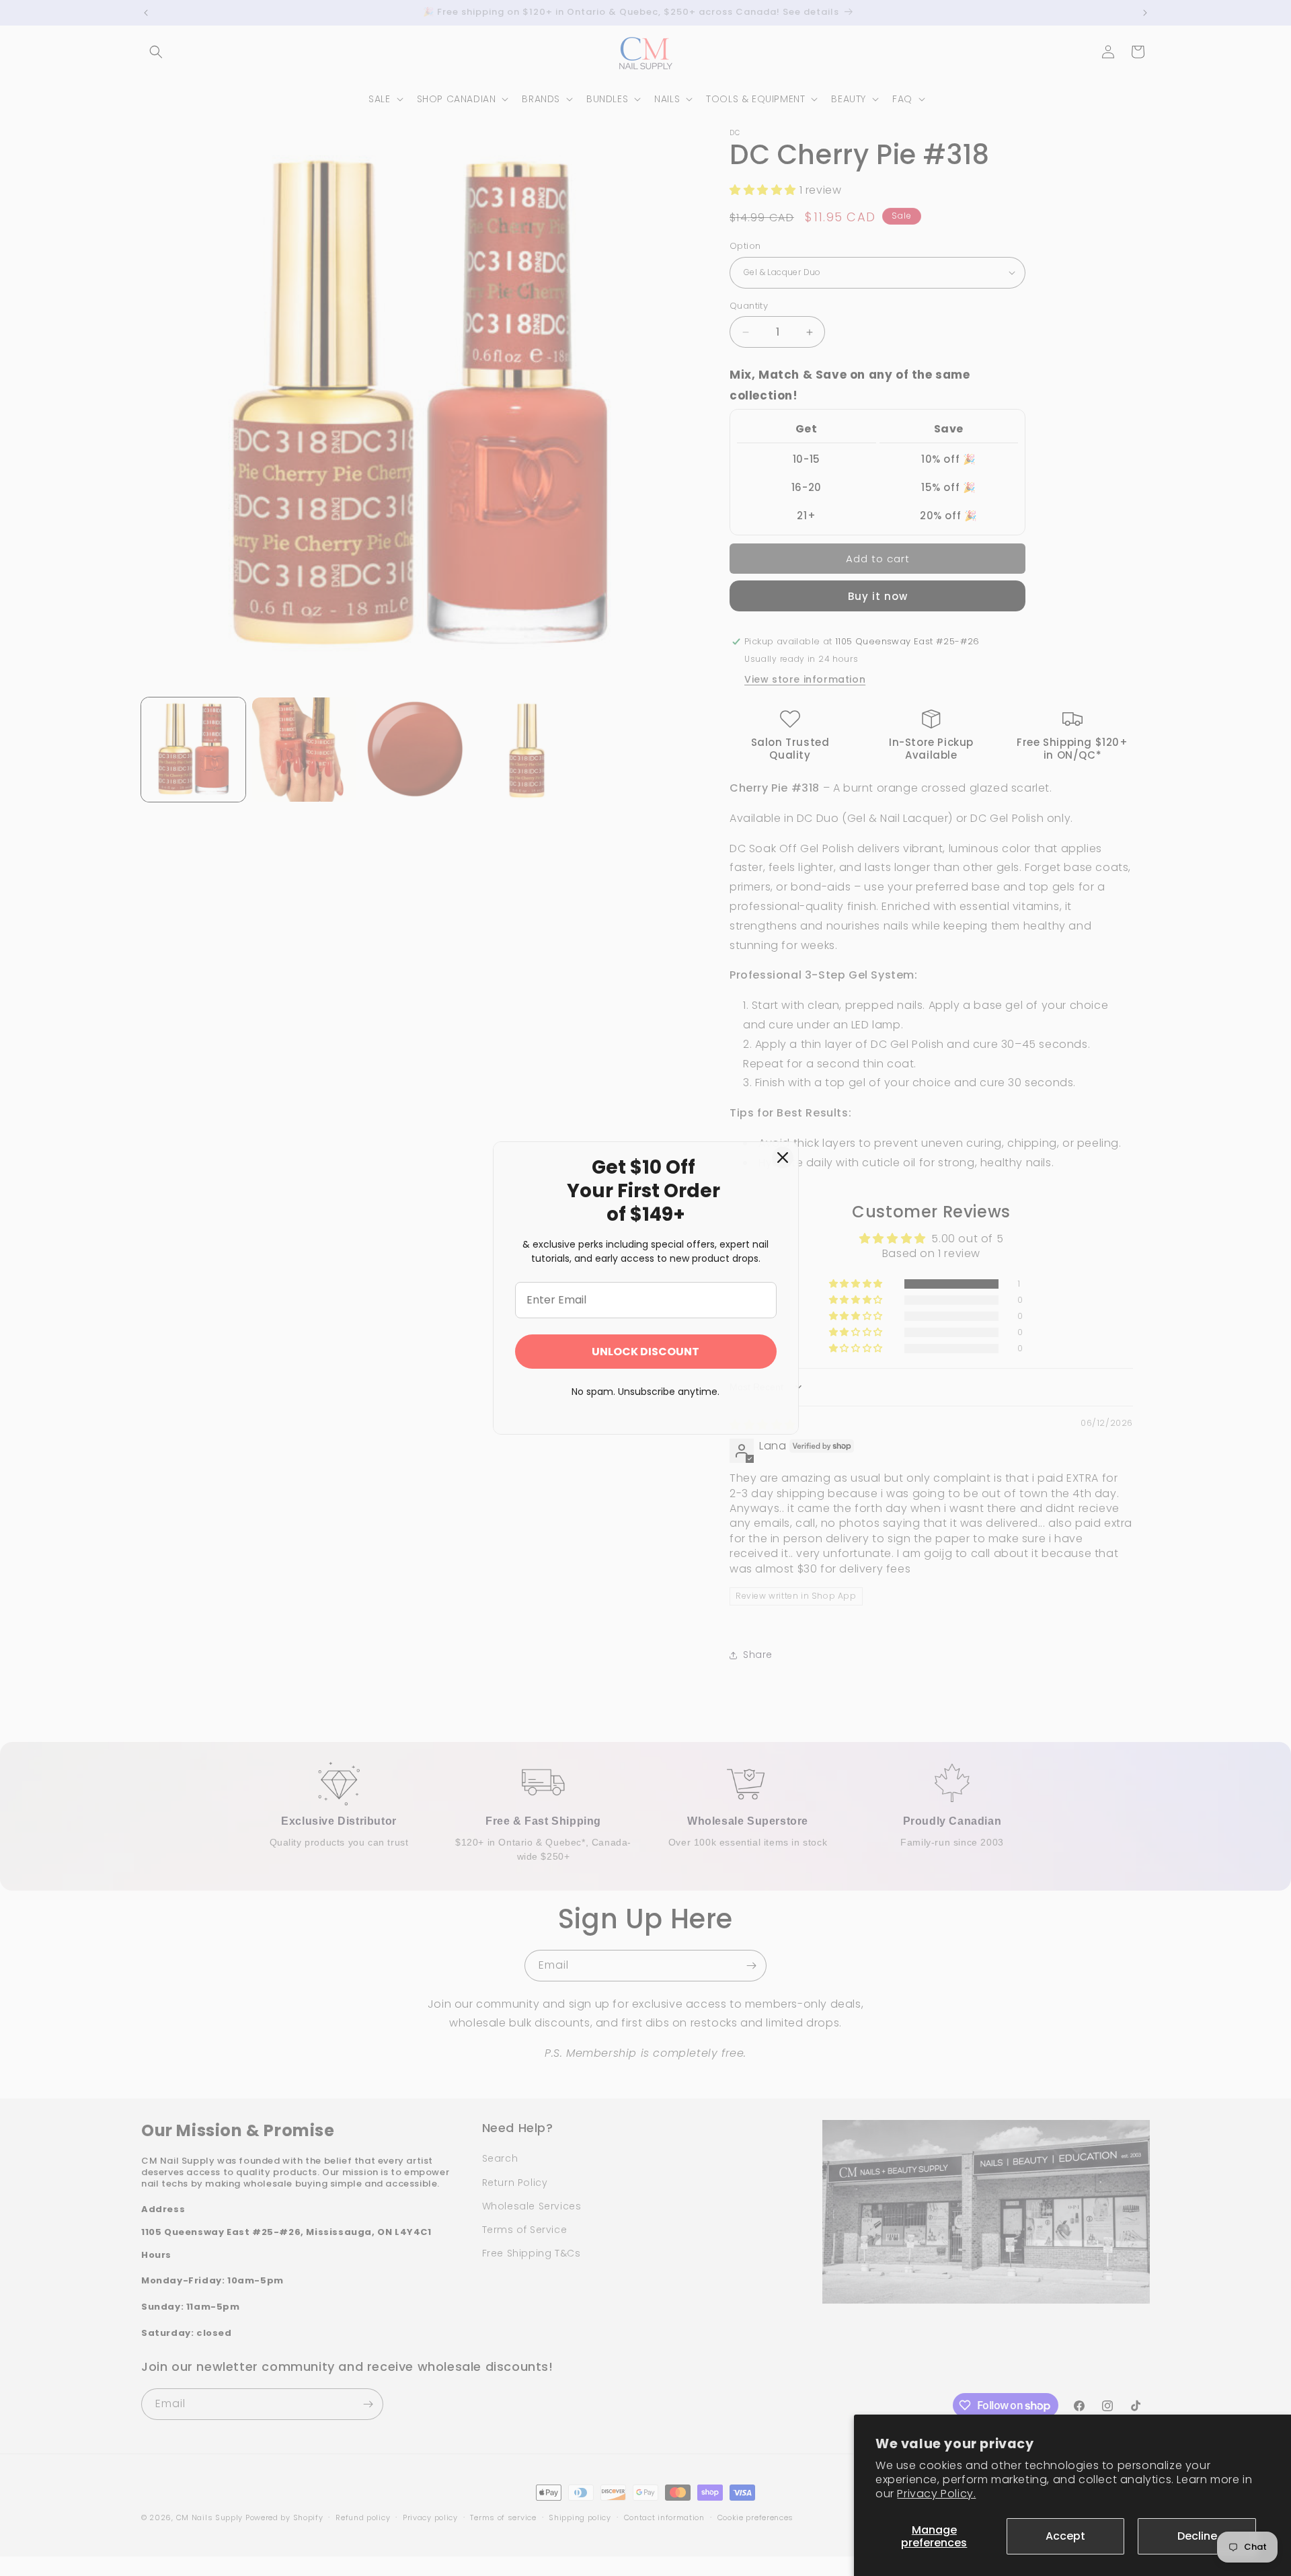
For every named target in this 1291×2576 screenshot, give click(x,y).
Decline (1197, 2536)
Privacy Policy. (936, 2494)
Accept (1065, 2536)
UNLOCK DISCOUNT (645, 1352)
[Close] (783, 1158)
